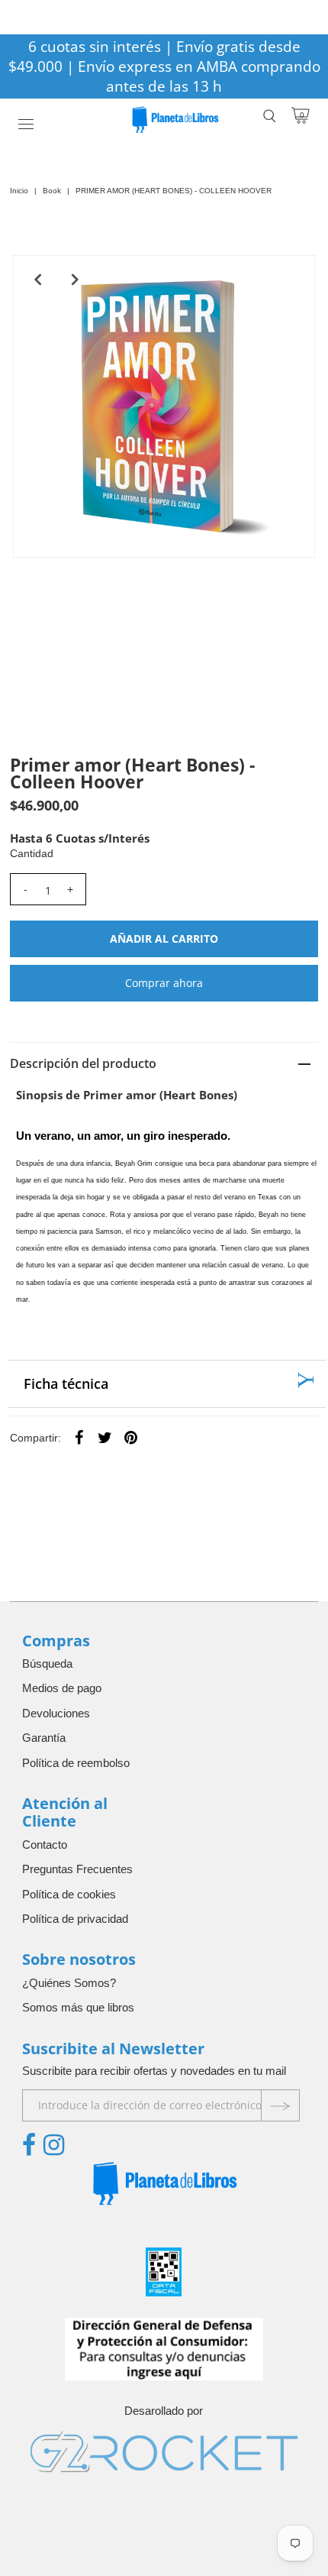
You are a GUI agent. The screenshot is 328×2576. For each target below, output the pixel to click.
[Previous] (37, 280)
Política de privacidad (75, 1919)
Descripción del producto (83, 1063)
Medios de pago (62, 1688)
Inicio (19, 191)
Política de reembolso (76, 1763)
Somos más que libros (78, 2007)
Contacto (45, 1845)
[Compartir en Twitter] (105, 1437)
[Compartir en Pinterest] (131, 1437)
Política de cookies (69, 1894)
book (52, 191)
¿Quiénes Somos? (69, 1983)
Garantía (44, 1738)
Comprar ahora (164, 983)
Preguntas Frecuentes (77, 1869)
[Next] (75, 280)
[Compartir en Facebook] (79, 1437)
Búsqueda (47, 1663)
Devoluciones (56, 1713)
